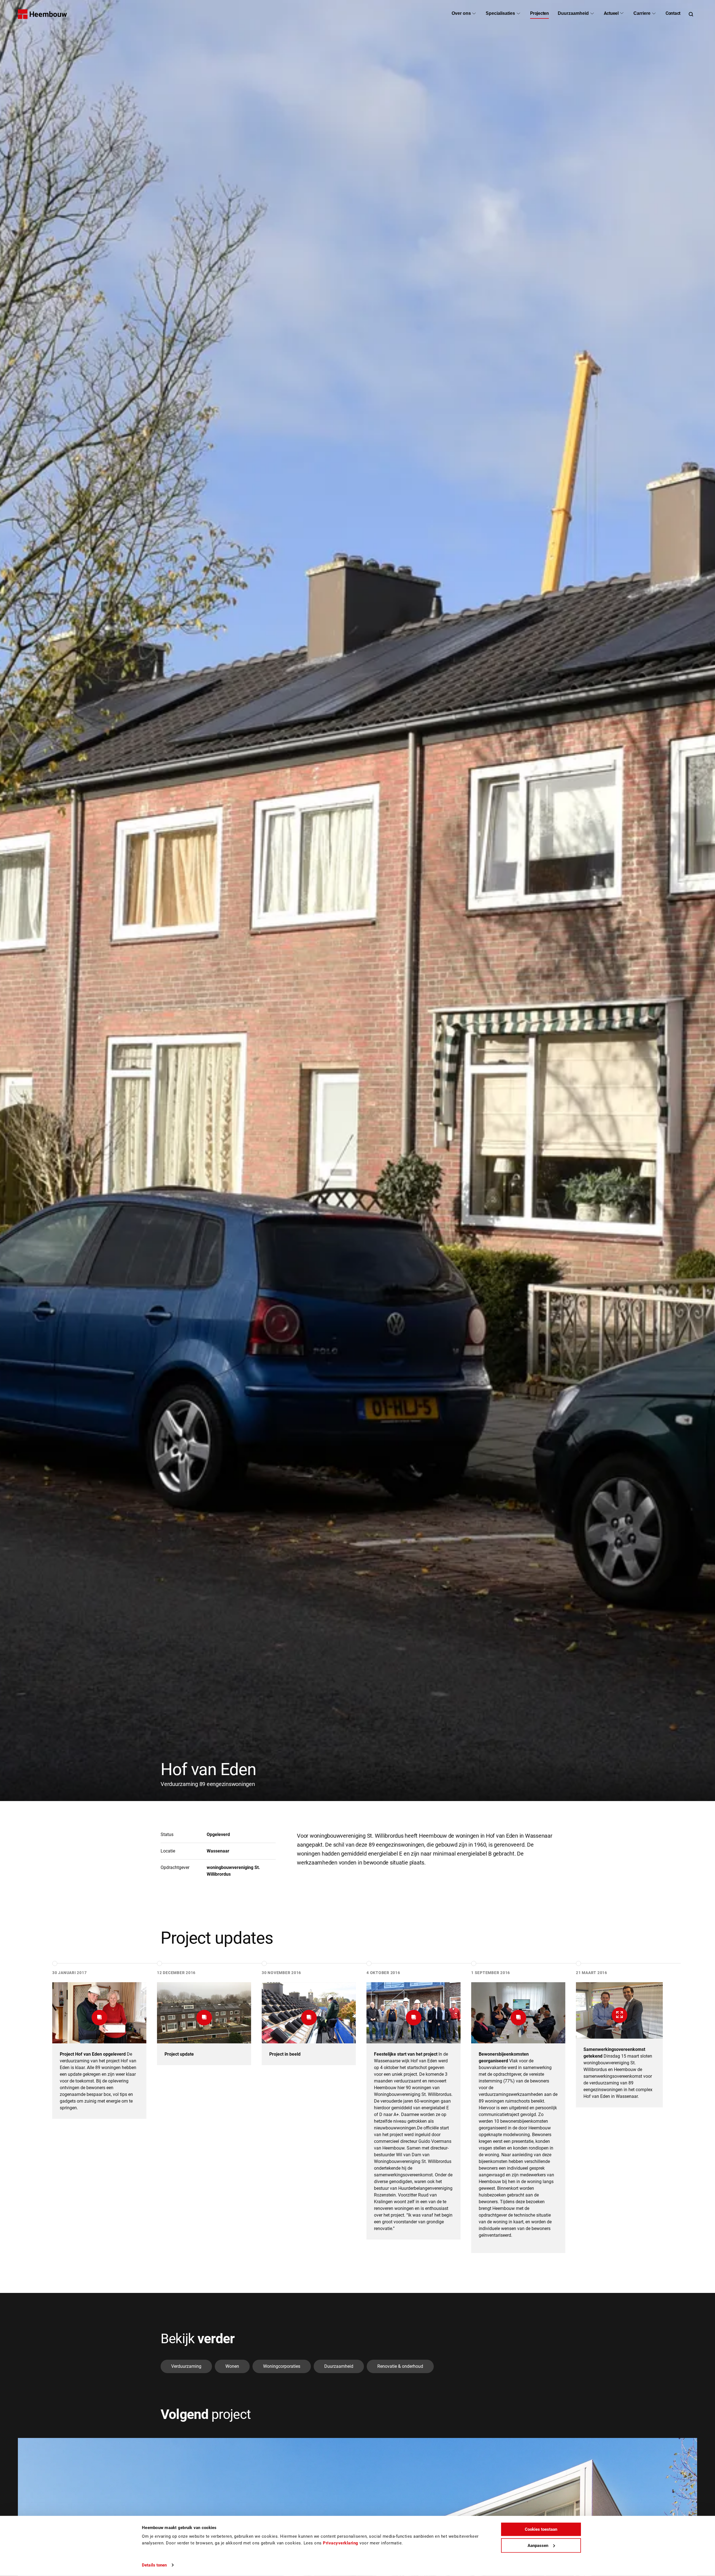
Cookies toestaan (541, 2529)
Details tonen (154, 2565)
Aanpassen (538, 2545)
